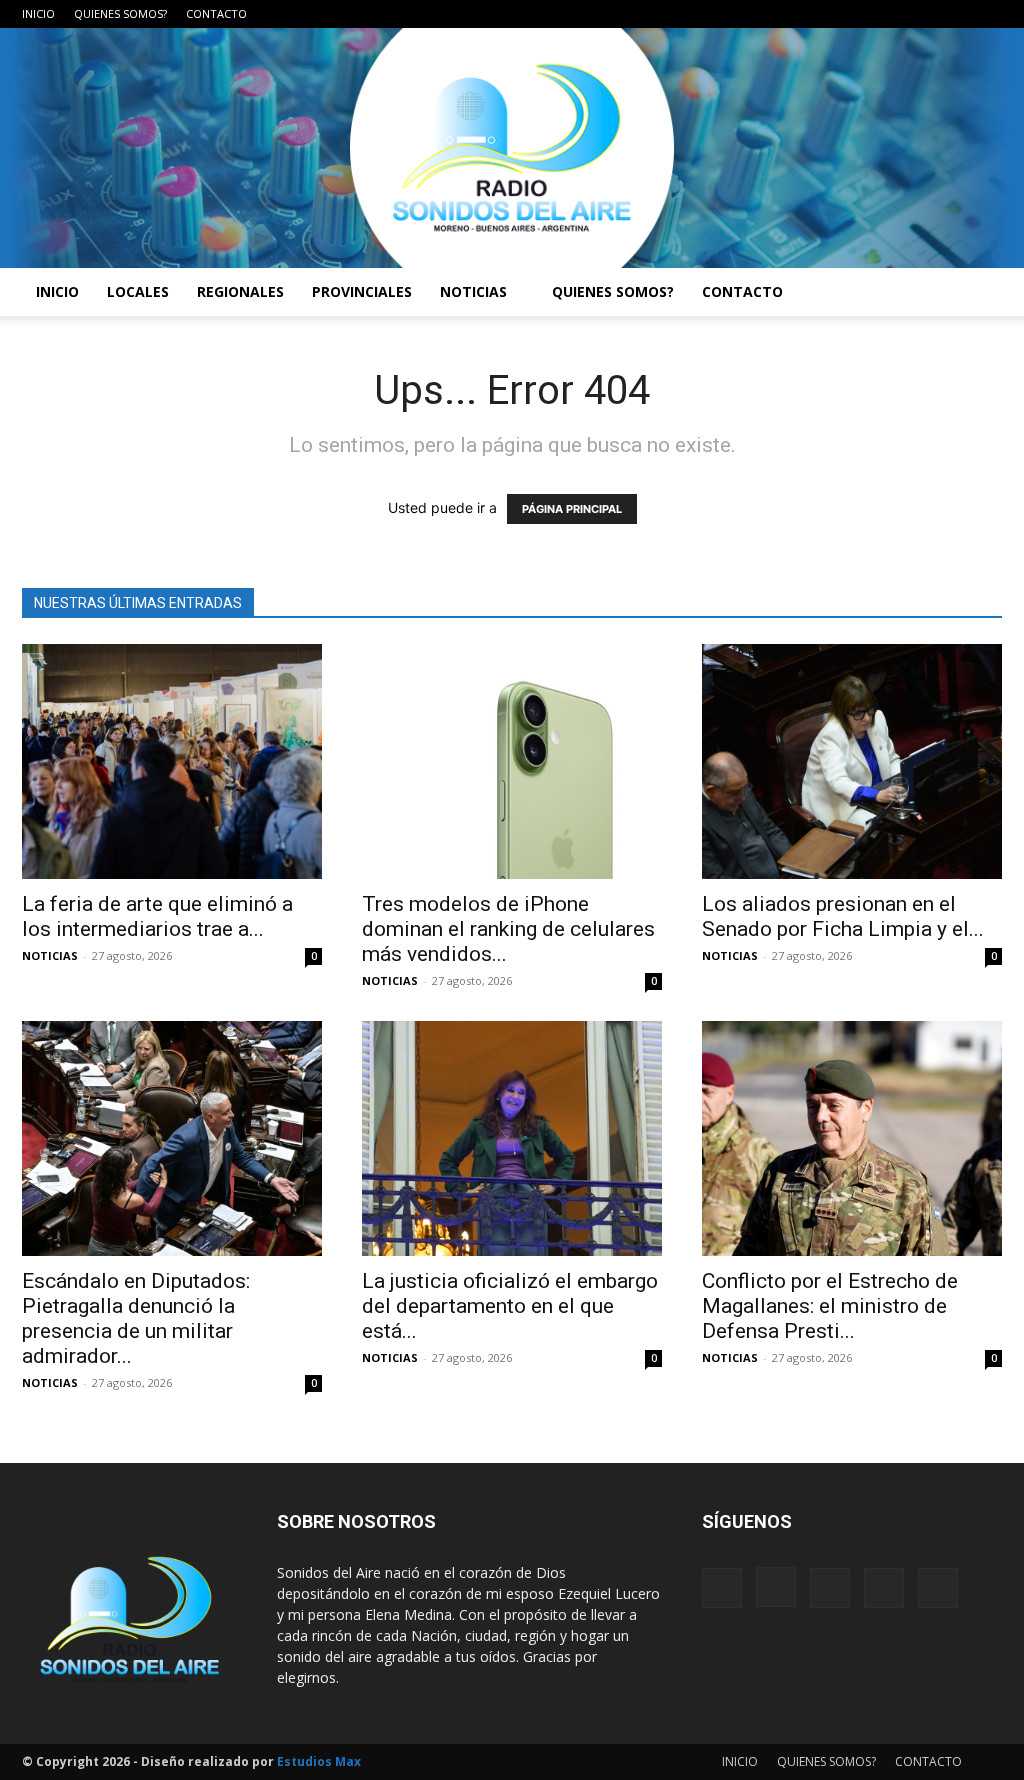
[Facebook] (855, 14)
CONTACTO (216, 13)
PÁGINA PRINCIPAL (572, 509)
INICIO (38, 13)
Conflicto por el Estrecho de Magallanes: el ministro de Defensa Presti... (830, 1306)
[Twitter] (954, 14)
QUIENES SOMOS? (120, 13)
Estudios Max (319, 1761)
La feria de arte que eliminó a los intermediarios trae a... (157, 916)
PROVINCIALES (362, 291)
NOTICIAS (473, 291)
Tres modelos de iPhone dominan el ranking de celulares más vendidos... (508, 929)
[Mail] (921, 14)
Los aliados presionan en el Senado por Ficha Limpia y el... (843, 916)
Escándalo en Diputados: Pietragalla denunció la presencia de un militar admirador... (136, 1318)
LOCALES (138, 291)
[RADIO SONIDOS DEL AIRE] (512, 148)
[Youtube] (987, 14)
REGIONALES (240, 291)
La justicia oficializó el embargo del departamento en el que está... (510, 1306)
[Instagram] (888, 14)
